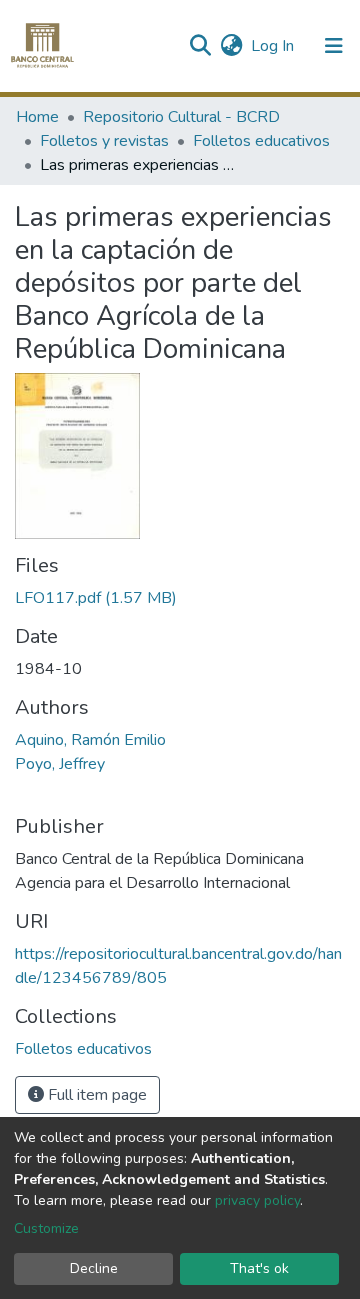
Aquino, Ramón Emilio (90, 740)
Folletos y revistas (104, 141)
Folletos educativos (261, 141)
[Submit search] (199, 46)
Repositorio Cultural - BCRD (181, 117)
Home (37, 117)
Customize (46, 1228)
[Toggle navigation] (334, 46)
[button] (231, 46)
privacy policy (257, 1200)
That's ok (259, 1268)
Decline (94, 1268)
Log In (273, 46)
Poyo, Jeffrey (60, 764)
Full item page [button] (95, 1095)
